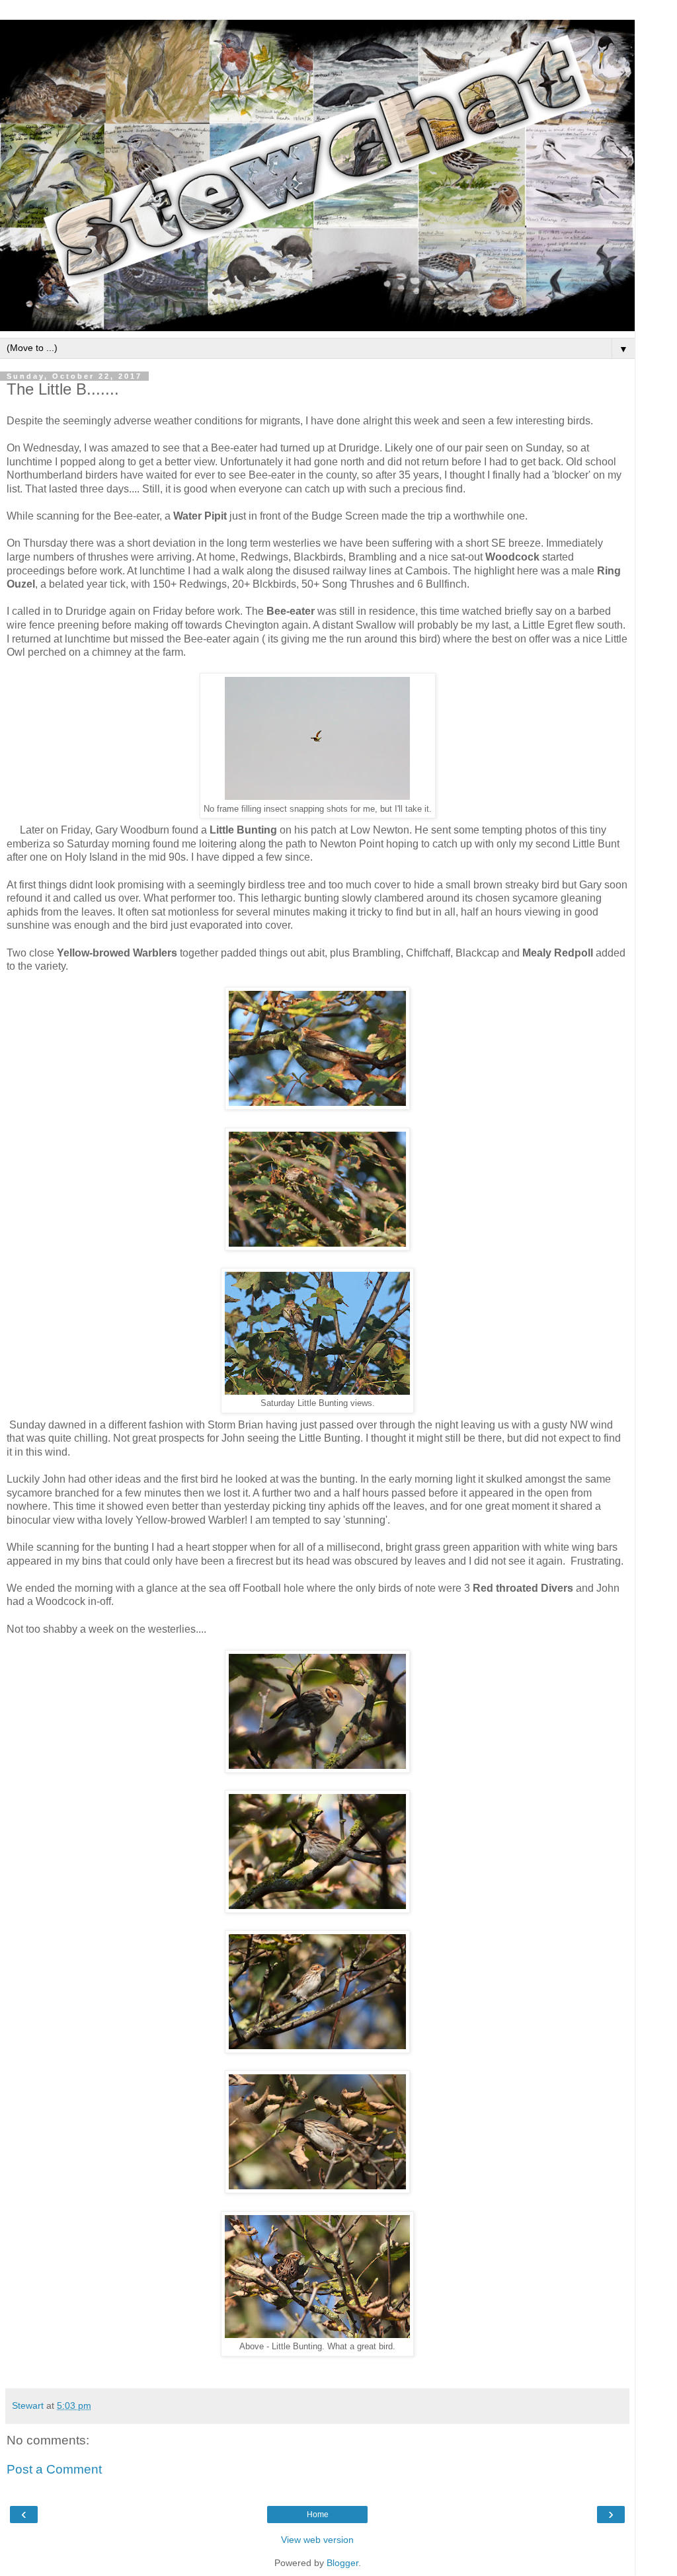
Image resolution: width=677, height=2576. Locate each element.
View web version (317, 2540)
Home (318, 2515)
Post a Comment (54, 2469)
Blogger (342, 2563)
